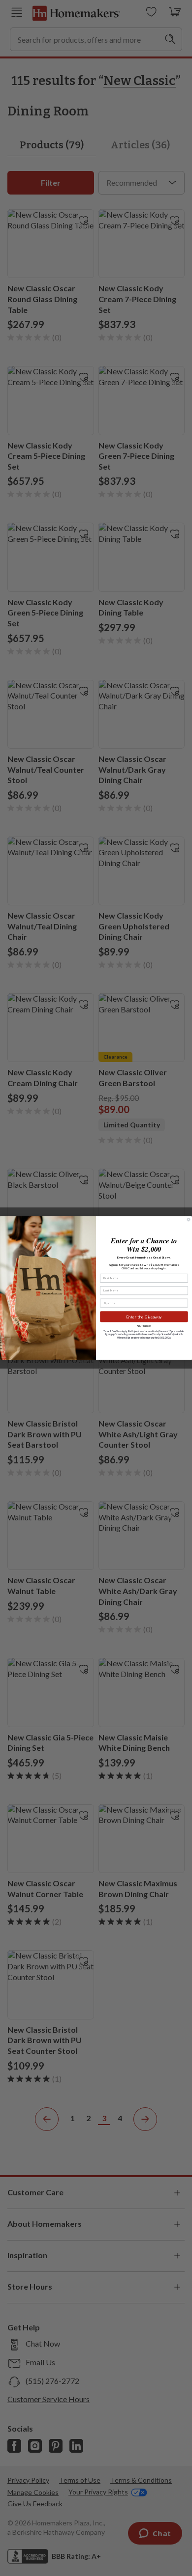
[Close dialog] (189, 1220)
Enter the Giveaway (144, 1316)
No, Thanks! (144, 1326)
